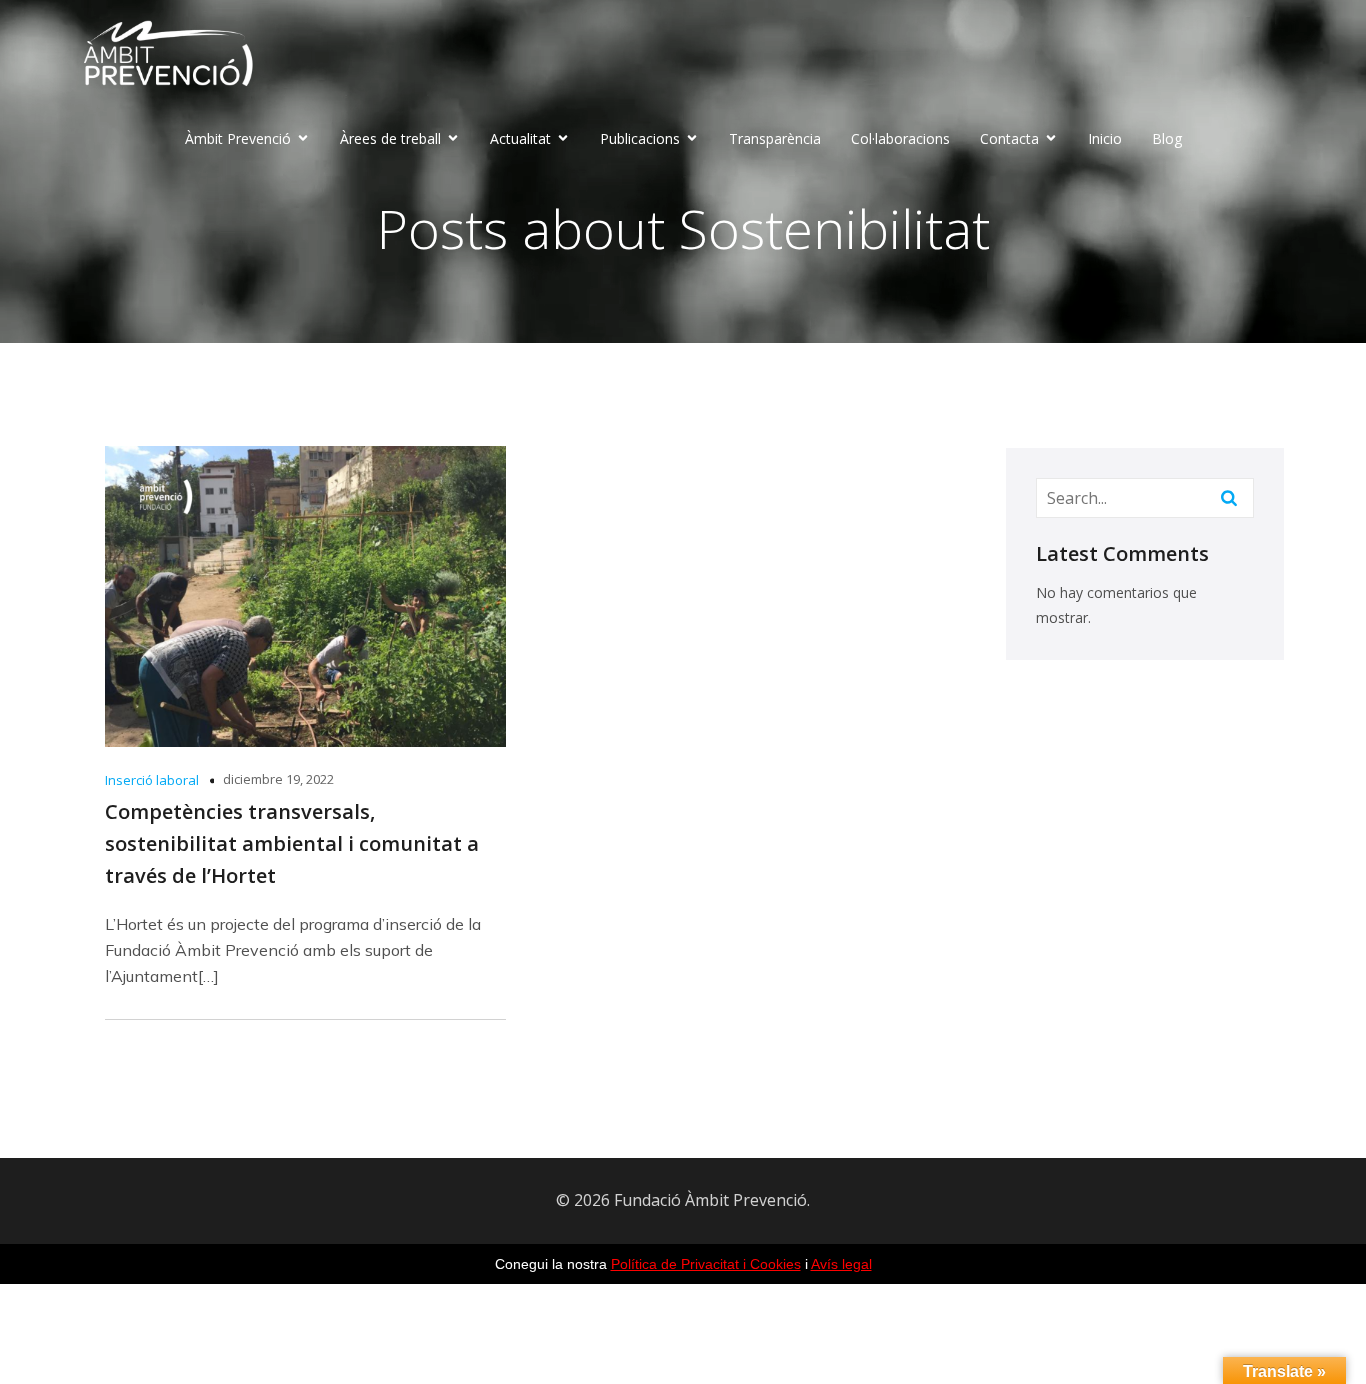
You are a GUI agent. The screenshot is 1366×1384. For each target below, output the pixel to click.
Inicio (1105, 138)
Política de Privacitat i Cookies (706, 1264)
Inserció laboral (152, 780)
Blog (1167, 138)
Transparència (775, 138)
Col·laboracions (900, 138)
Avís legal (841, 1264)
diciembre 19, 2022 (278, 779)
